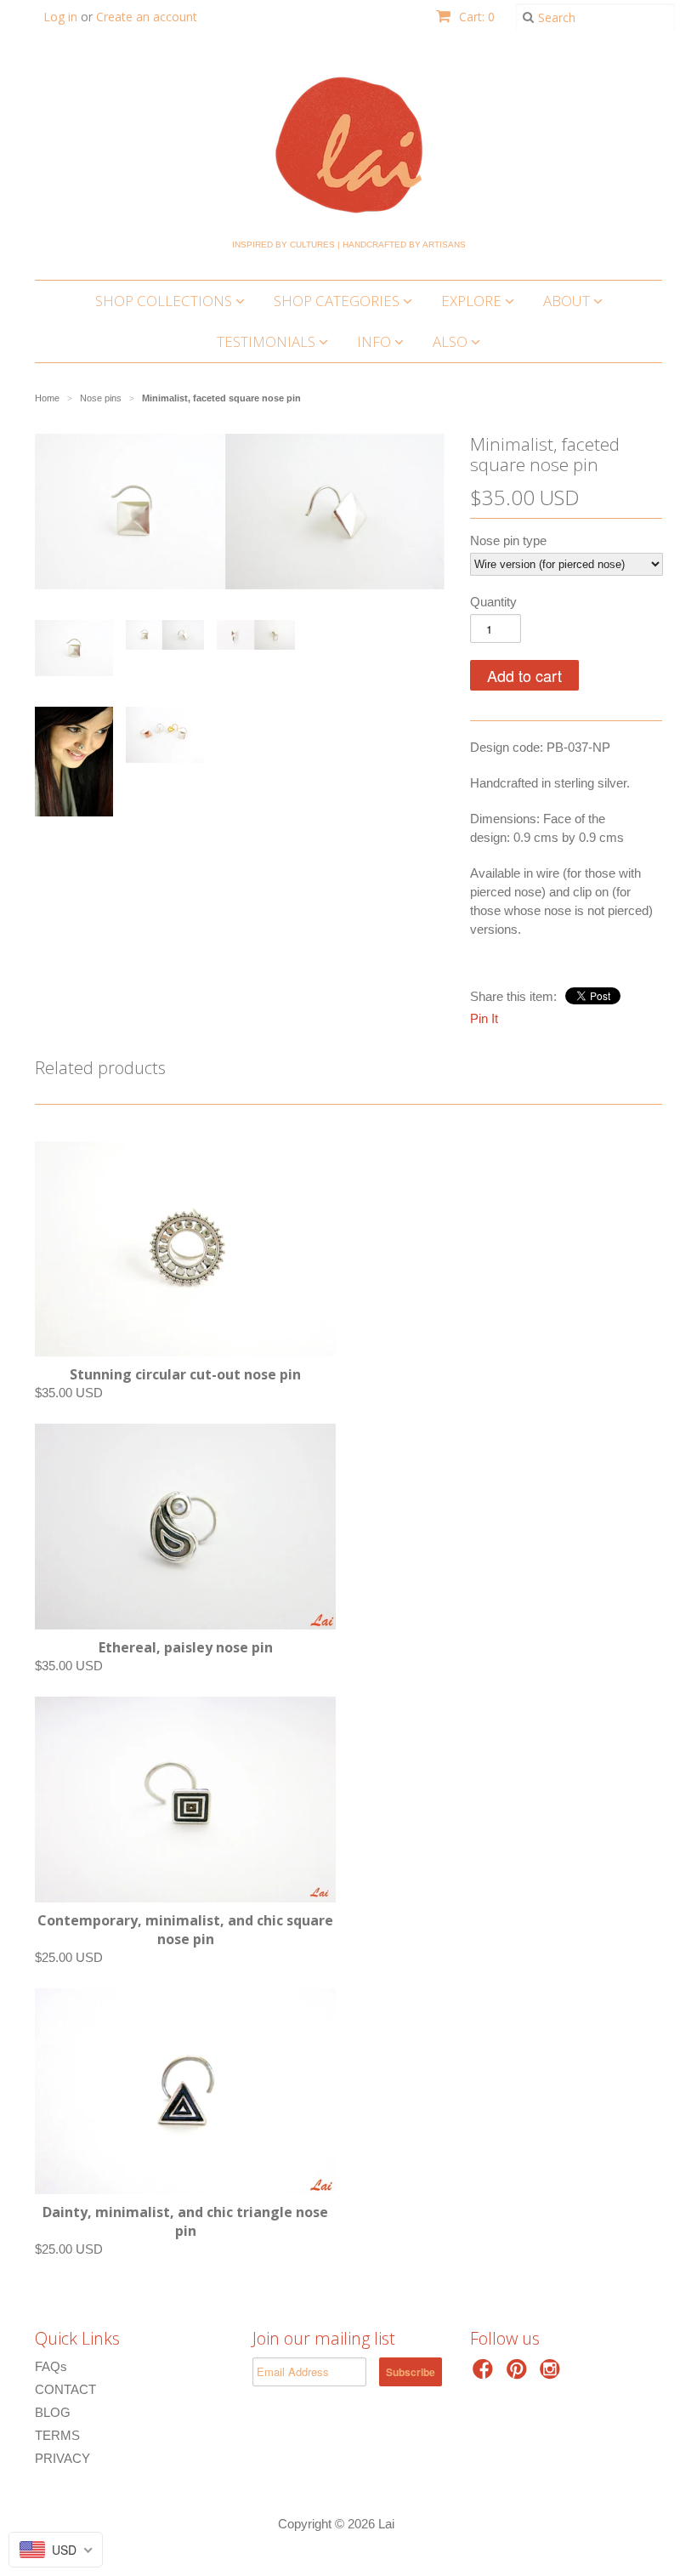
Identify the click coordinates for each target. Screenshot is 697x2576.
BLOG (53, 2412)
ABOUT (568, 301)
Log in (60, 17)
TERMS (57, 2435)
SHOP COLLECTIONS (165, 301)
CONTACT (65, 2389)
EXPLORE (473, 301)
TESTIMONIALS (268, 341)
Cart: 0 (475, 17)
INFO (376, 341)
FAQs (51, 2366)
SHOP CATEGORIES (338, 301)
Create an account (147, 17)
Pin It (484, 1018)
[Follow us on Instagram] (552, 2374)
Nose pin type (508, 540)
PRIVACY (62, 2458)
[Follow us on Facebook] (485, 2374)
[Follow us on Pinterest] (519, 2374)
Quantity (493, 602)
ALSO (452, 341)
